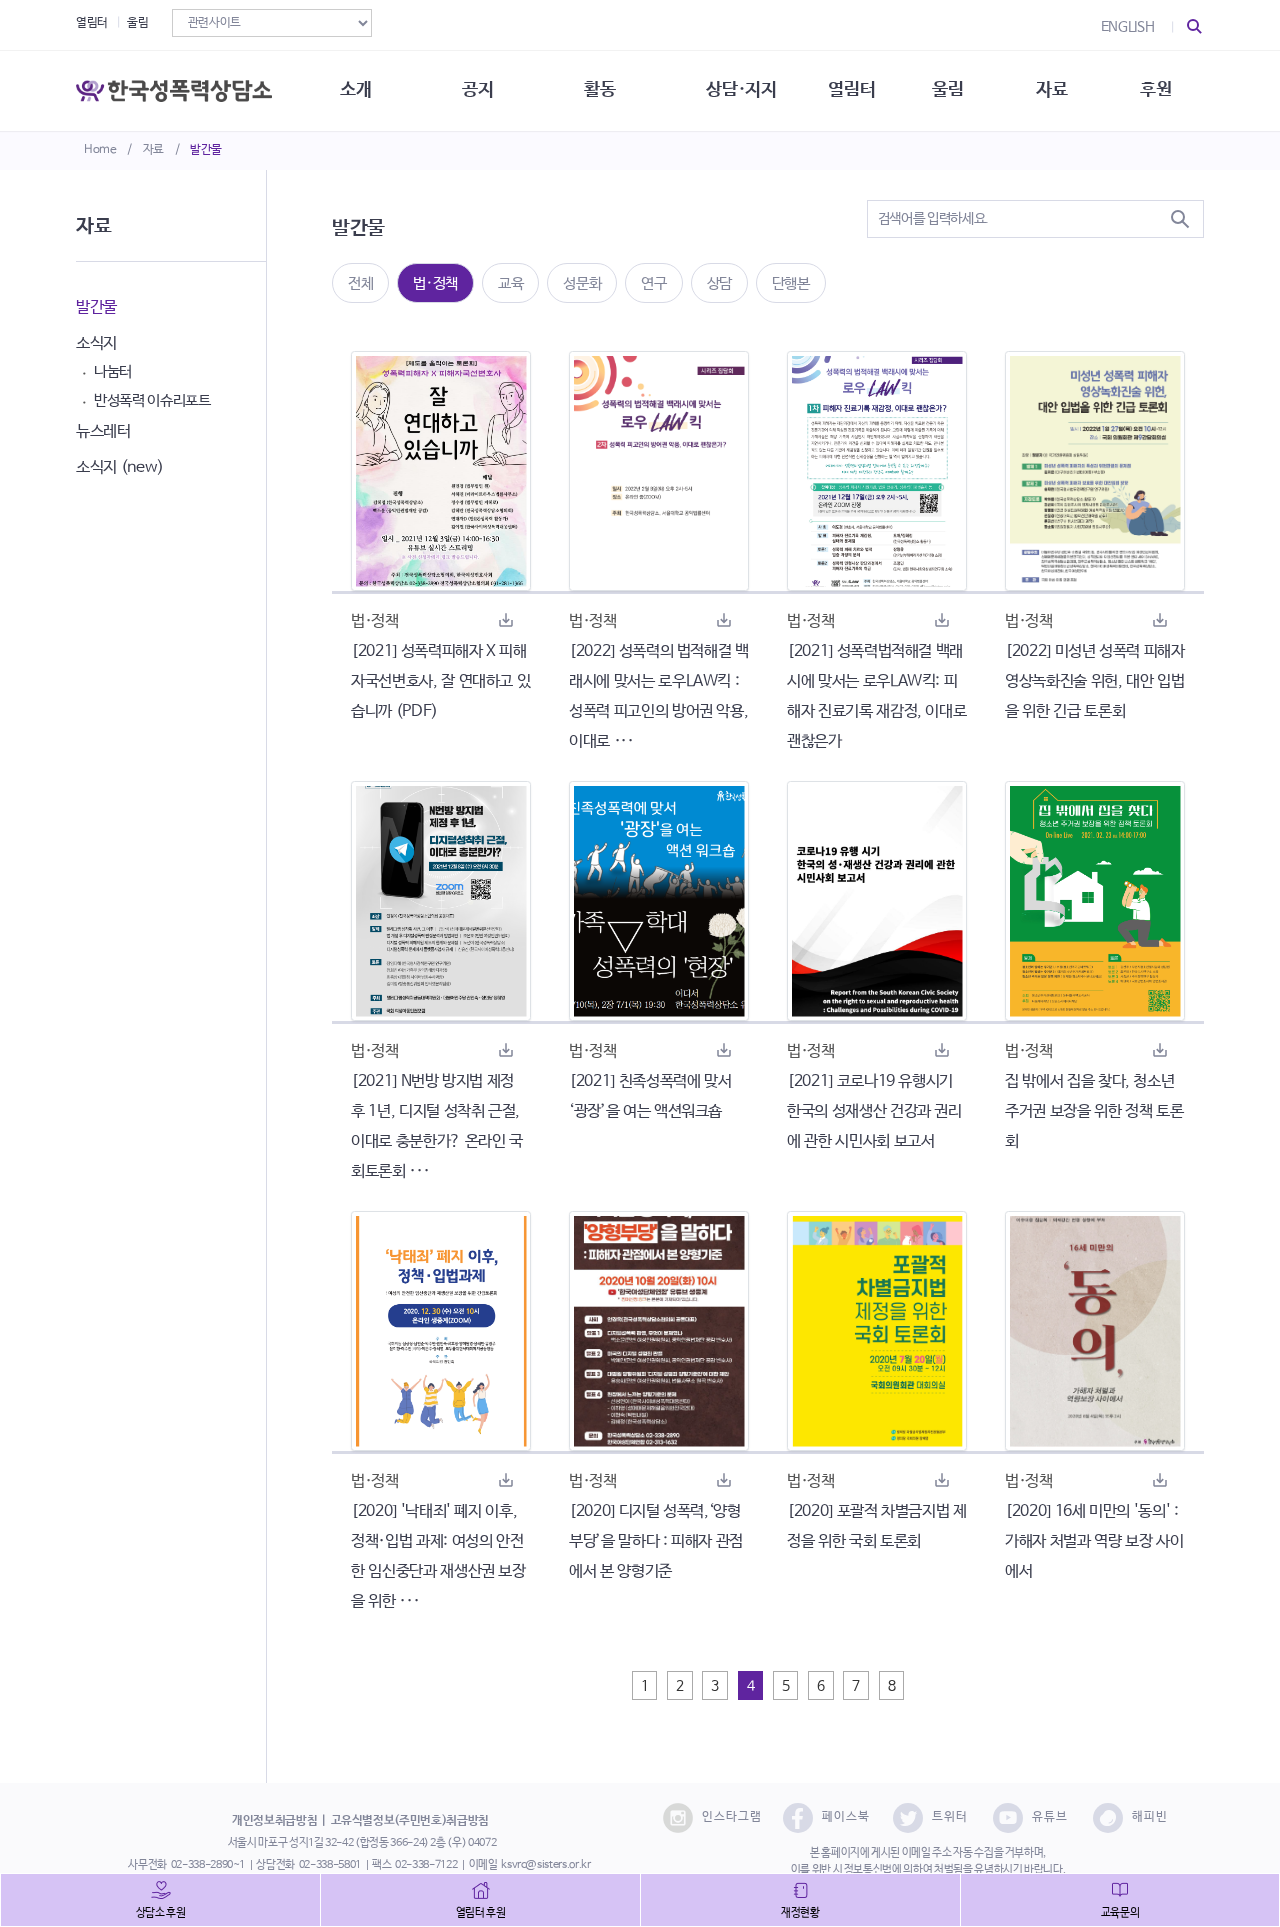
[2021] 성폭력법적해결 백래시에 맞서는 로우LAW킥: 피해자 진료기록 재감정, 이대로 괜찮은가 (876, 696)
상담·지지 (741, 90)
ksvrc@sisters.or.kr (545, 1865)
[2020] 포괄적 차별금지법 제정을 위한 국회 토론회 (877, 1526)
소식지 (96, 343)
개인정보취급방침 (274, 1821)
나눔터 (113, 371)
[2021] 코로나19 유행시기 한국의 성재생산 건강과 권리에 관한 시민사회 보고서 (874, 1111)
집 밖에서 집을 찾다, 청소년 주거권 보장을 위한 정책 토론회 (1094, 1111)
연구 (653, 283)
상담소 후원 (161, 1913)
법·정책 (435, 283)
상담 (719, 283)
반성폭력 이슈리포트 (152, 400)
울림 (137, 23)
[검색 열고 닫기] (1195, 27)
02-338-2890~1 (208, 1865)
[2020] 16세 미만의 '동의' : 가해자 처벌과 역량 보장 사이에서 (1094, 1541)
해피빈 (1150, 1817)
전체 (360, 283)
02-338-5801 (330, 1865)
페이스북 (846, 1817)
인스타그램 (732, 1817)
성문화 (582, 283)
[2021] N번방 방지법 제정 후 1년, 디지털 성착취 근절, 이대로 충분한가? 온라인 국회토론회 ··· (437, 1126)
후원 (1155, 90)
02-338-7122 (426, 1865)
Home (100, 150)
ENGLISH (1128, 27)
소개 (355, 90)
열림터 (92, 23)
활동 (599, 90)
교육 (510, 283)
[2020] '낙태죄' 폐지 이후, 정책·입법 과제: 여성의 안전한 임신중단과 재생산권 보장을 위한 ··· (438, 1556)
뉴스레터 (103, 431)
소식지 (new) (120, 467)
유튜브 (1050, 1817)
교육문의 (1120, 1913)
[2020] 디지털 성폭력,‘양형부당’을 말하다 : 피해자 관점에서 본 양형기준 (656, 1541)
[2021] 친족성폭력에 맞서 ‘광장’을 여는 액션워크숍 (650, 1096)
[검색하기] (1180, 219)
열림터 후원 (481, 1913)
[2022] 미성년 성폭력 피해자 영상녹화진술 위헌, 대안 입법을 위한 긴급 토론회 (1095, 681)
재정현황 (800, 1913)
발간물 (206, 150)
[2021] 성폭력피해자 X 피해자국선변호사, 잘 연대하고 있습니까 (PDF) (440, 681)
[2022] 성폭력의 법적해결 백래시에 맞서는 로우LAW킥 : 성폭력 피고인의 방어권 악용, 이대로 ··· (659, 696)
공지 (477, 90)
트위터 (950, 1817)
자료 (153, 150)
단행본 (791, 283)
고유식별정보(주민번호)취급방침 (410, 1821)
